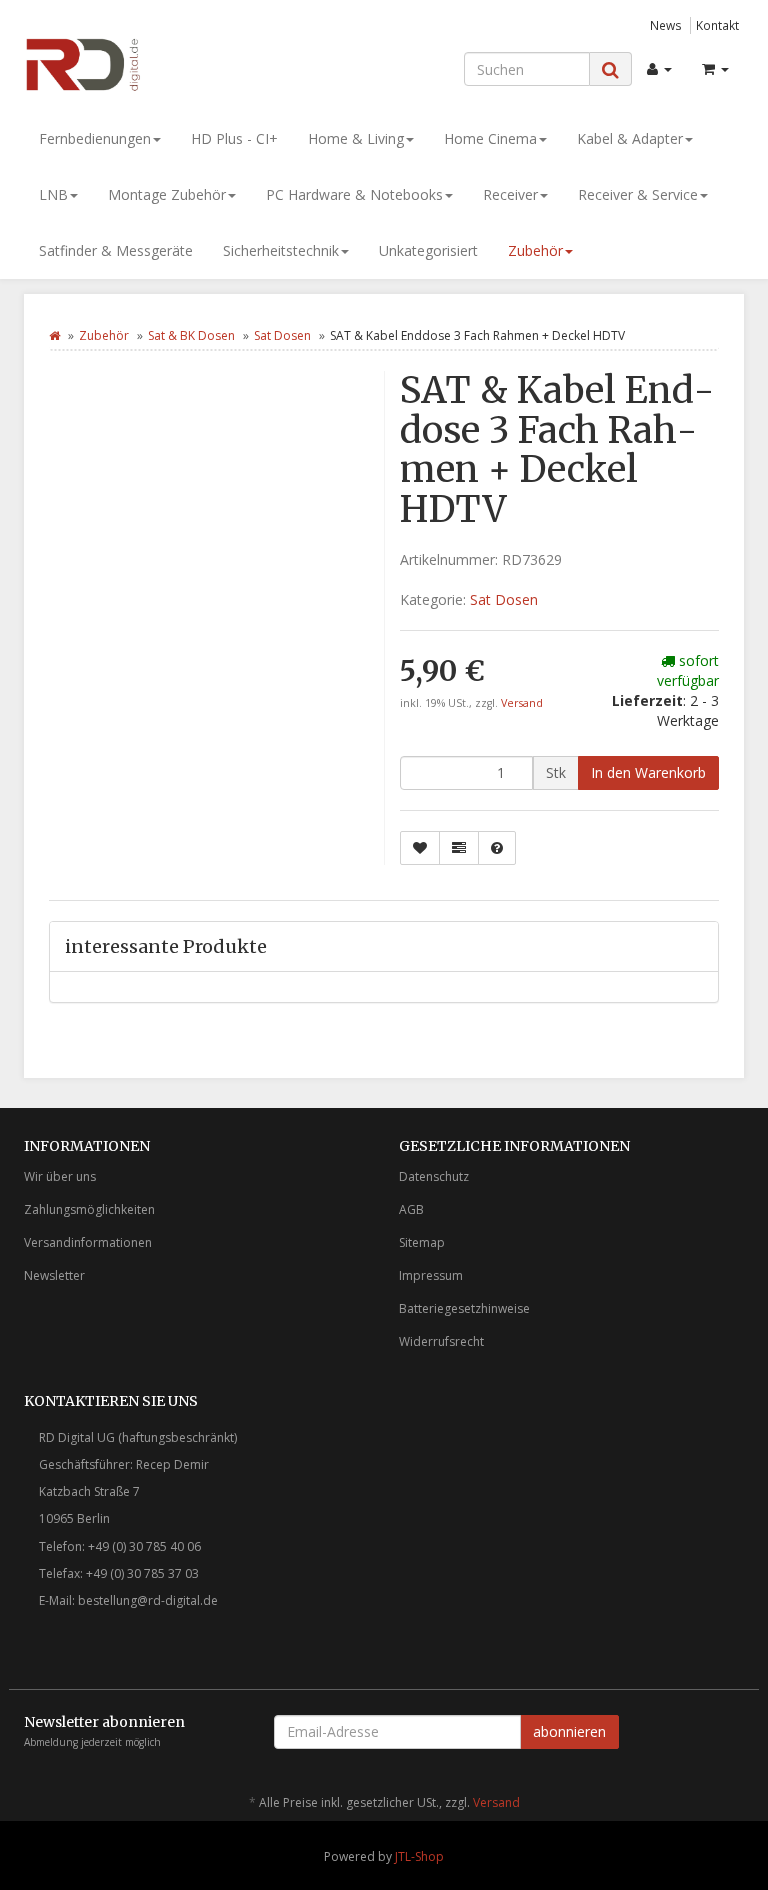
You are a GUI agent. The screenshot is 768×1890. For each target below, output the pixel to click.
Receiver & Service (638, 194)
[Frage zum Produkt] (497, 848)
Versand (522, 703)
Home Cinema (490, 138)
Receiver (510, 194)
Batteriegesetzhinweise (464, 1308)
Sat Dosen (282, 335)
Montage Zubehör (167, 194)
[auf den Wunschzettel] (420, 848)
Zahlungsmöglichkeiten (89, 1209)
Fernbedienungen (95, 138)
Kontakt (717, 25)
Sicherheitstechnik (281, 250)
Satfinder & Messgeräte (116, 250)
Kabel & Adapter (630, 138)
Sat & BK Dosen (191, 335)
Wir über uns (60, 1176)
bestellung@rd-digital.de (148, 1600)
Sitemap (422, 1242)
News (666, 25)
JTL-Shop (419, 1856)
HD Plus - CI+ (234, 138)
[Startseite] (54, 335)
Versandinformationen (88, 1242)
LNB (53, 194)
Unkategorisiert (428, 250)
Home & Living (356, 138)
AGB (411, 1209)
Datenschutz (434, 1176)
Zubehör (535, 250)
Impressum (431, 1275)
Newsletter (54, 1275)
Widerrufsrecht (441, 1341)
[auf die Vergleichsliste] (459, 848)
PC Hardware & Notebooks (354, 194)
